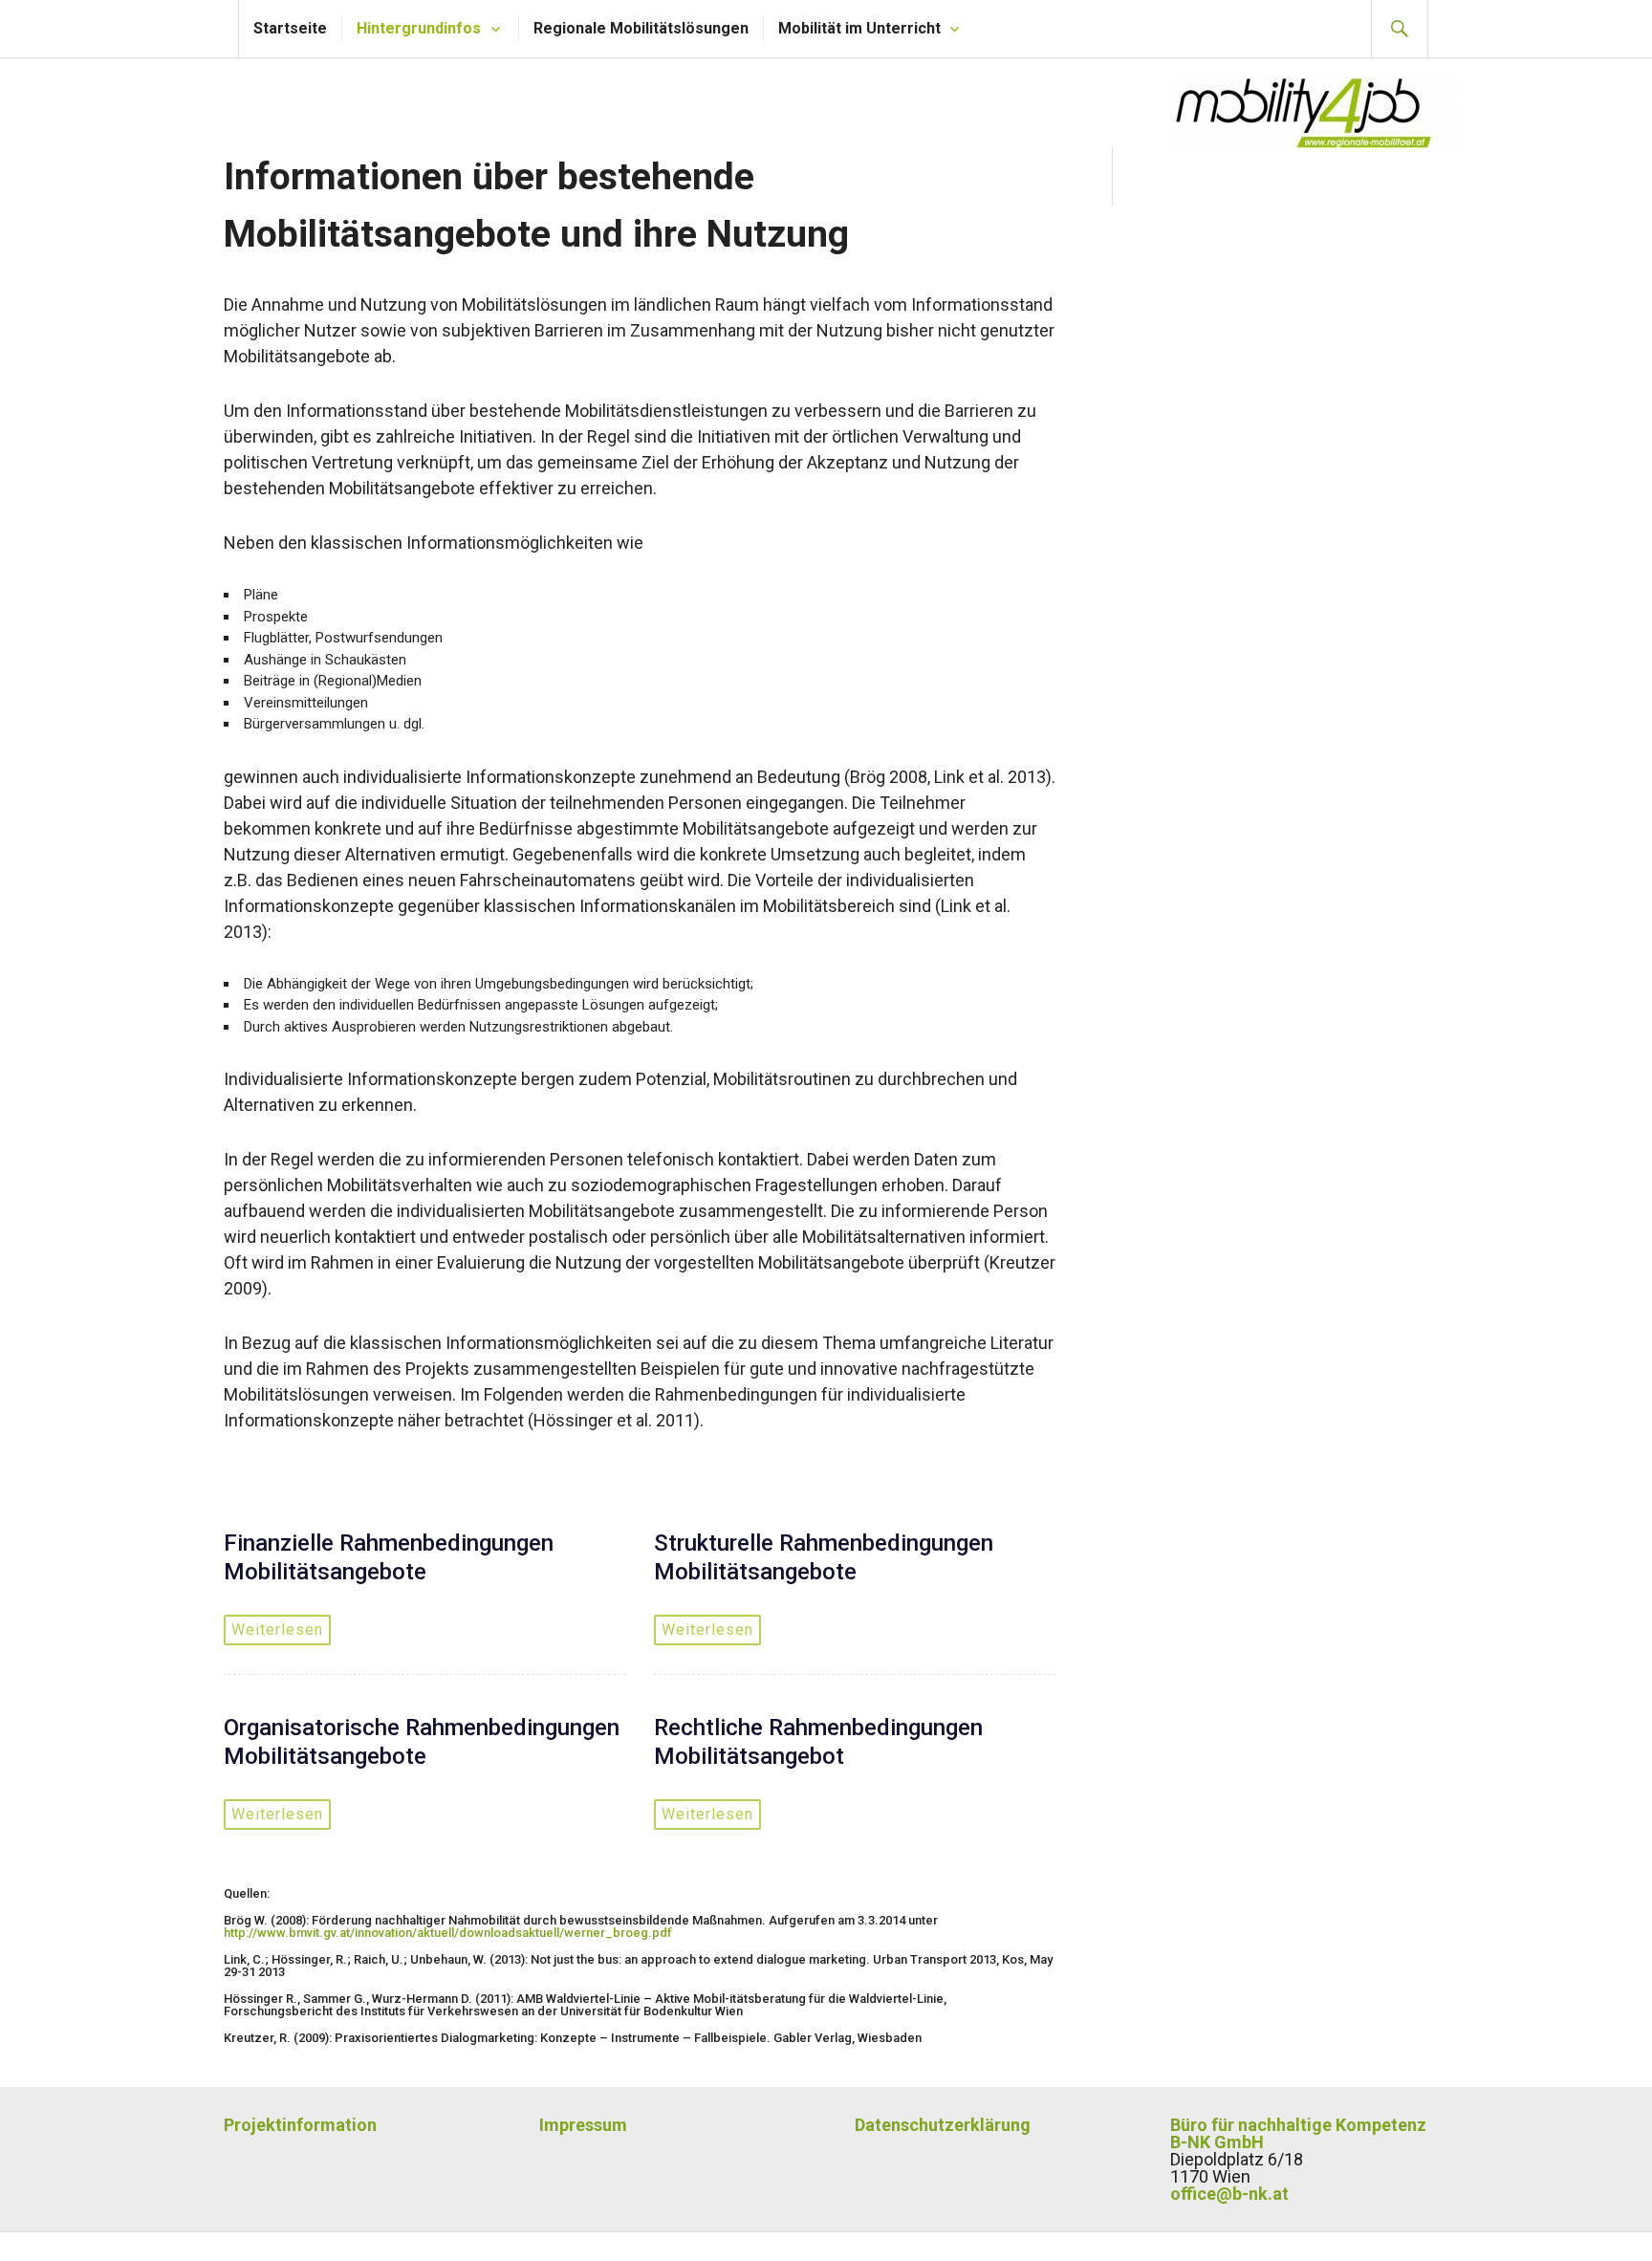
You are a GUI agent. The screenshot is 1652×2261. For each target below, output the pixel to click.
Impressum (583, 2125)
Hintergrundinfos (419, 28)
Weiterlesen (277, 1630)
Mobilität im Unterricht (859, 28)
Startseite (290, 28)
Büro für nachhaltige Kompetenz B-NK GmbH (1298, 2133)
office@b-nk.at (1229, 2194)
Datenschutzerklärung (943, 2125)
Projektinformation (300, 2125)
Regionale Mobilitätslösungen (641, 28)
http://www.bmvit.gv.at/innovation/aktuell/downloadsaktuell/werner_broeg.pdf (448, 1933)
